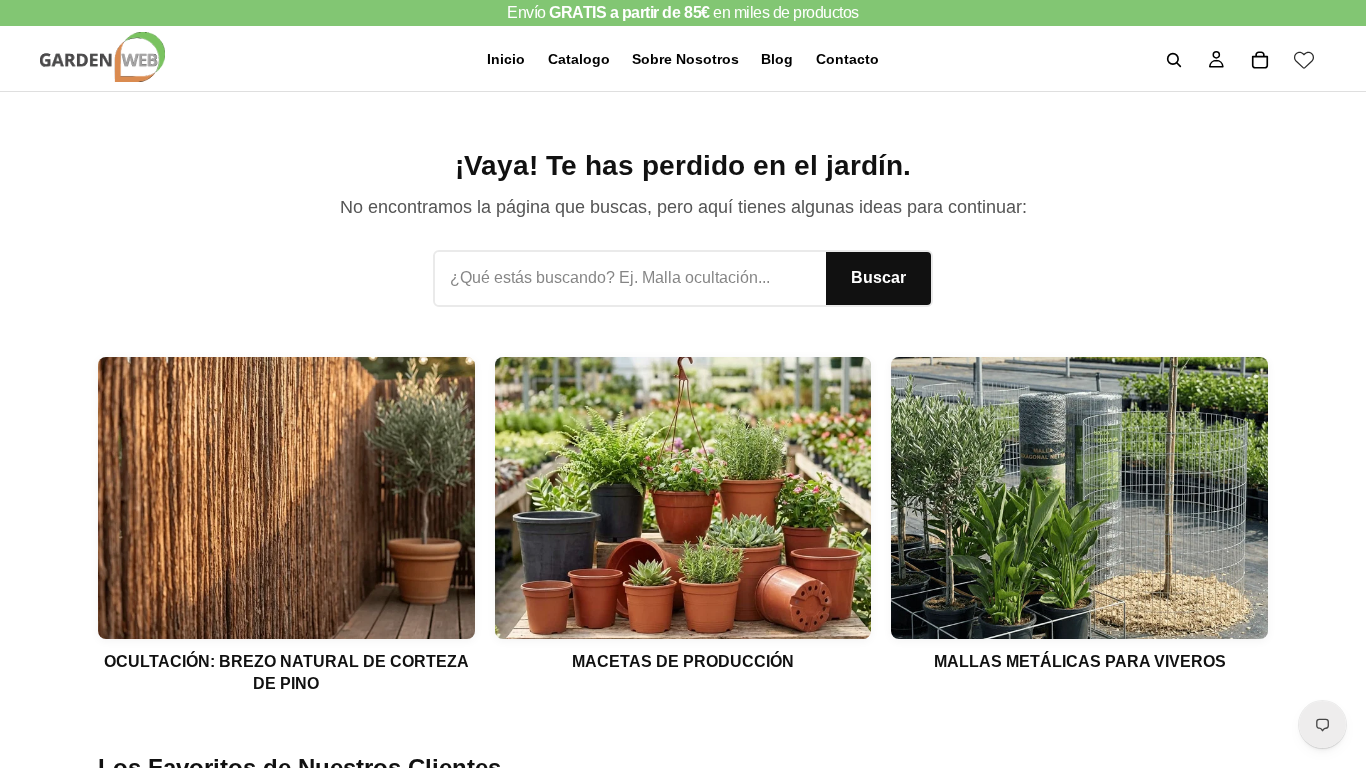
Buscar (878, 277)
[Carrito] (1260, 60)
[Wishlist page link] (1304, 60)
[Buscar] (1174, 60)
